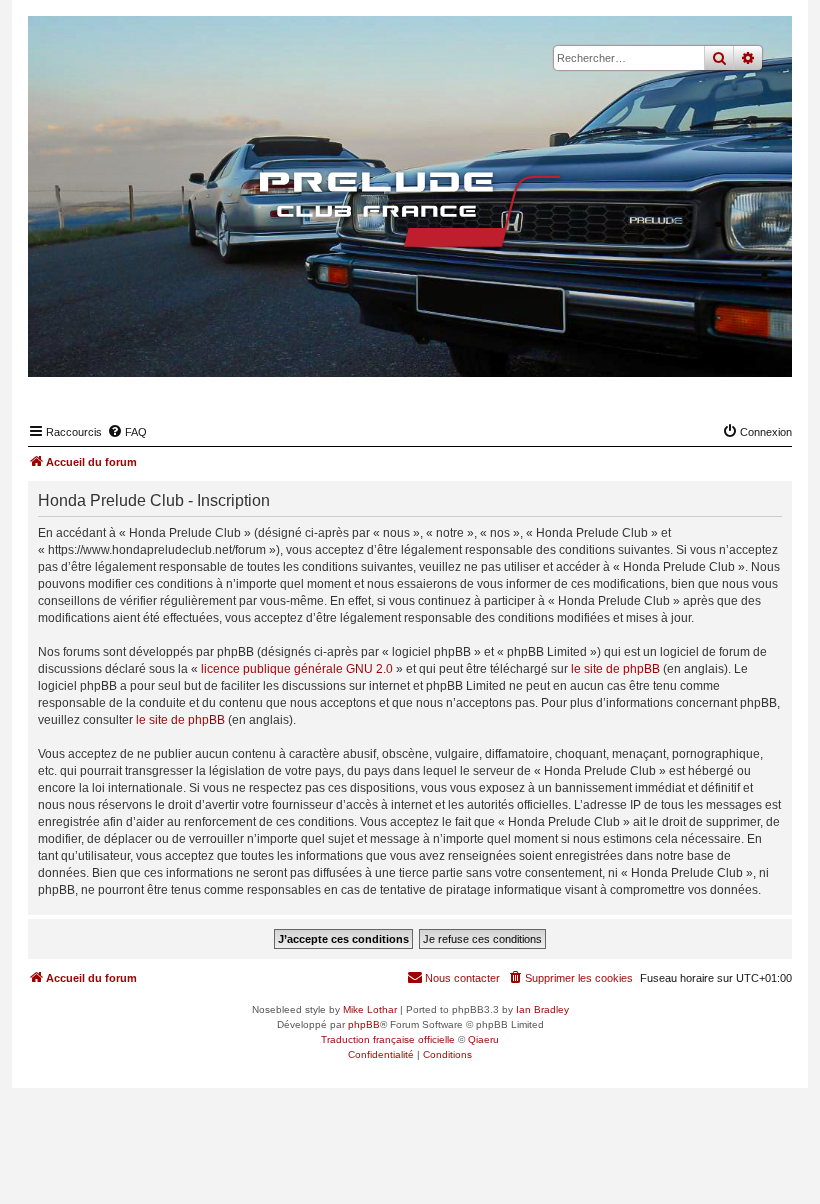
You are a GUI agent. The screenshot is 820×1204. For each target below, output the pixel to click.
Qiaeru (483, 1039)
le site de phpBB (615, 669)
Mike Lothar (370, 1009)
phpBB (364, 1024)
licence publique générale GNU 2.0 (297, 669)
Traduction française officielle (388, 1039)
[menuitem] (127, 432)
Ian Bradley (542, 1009)
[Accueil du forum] (410, 209)
